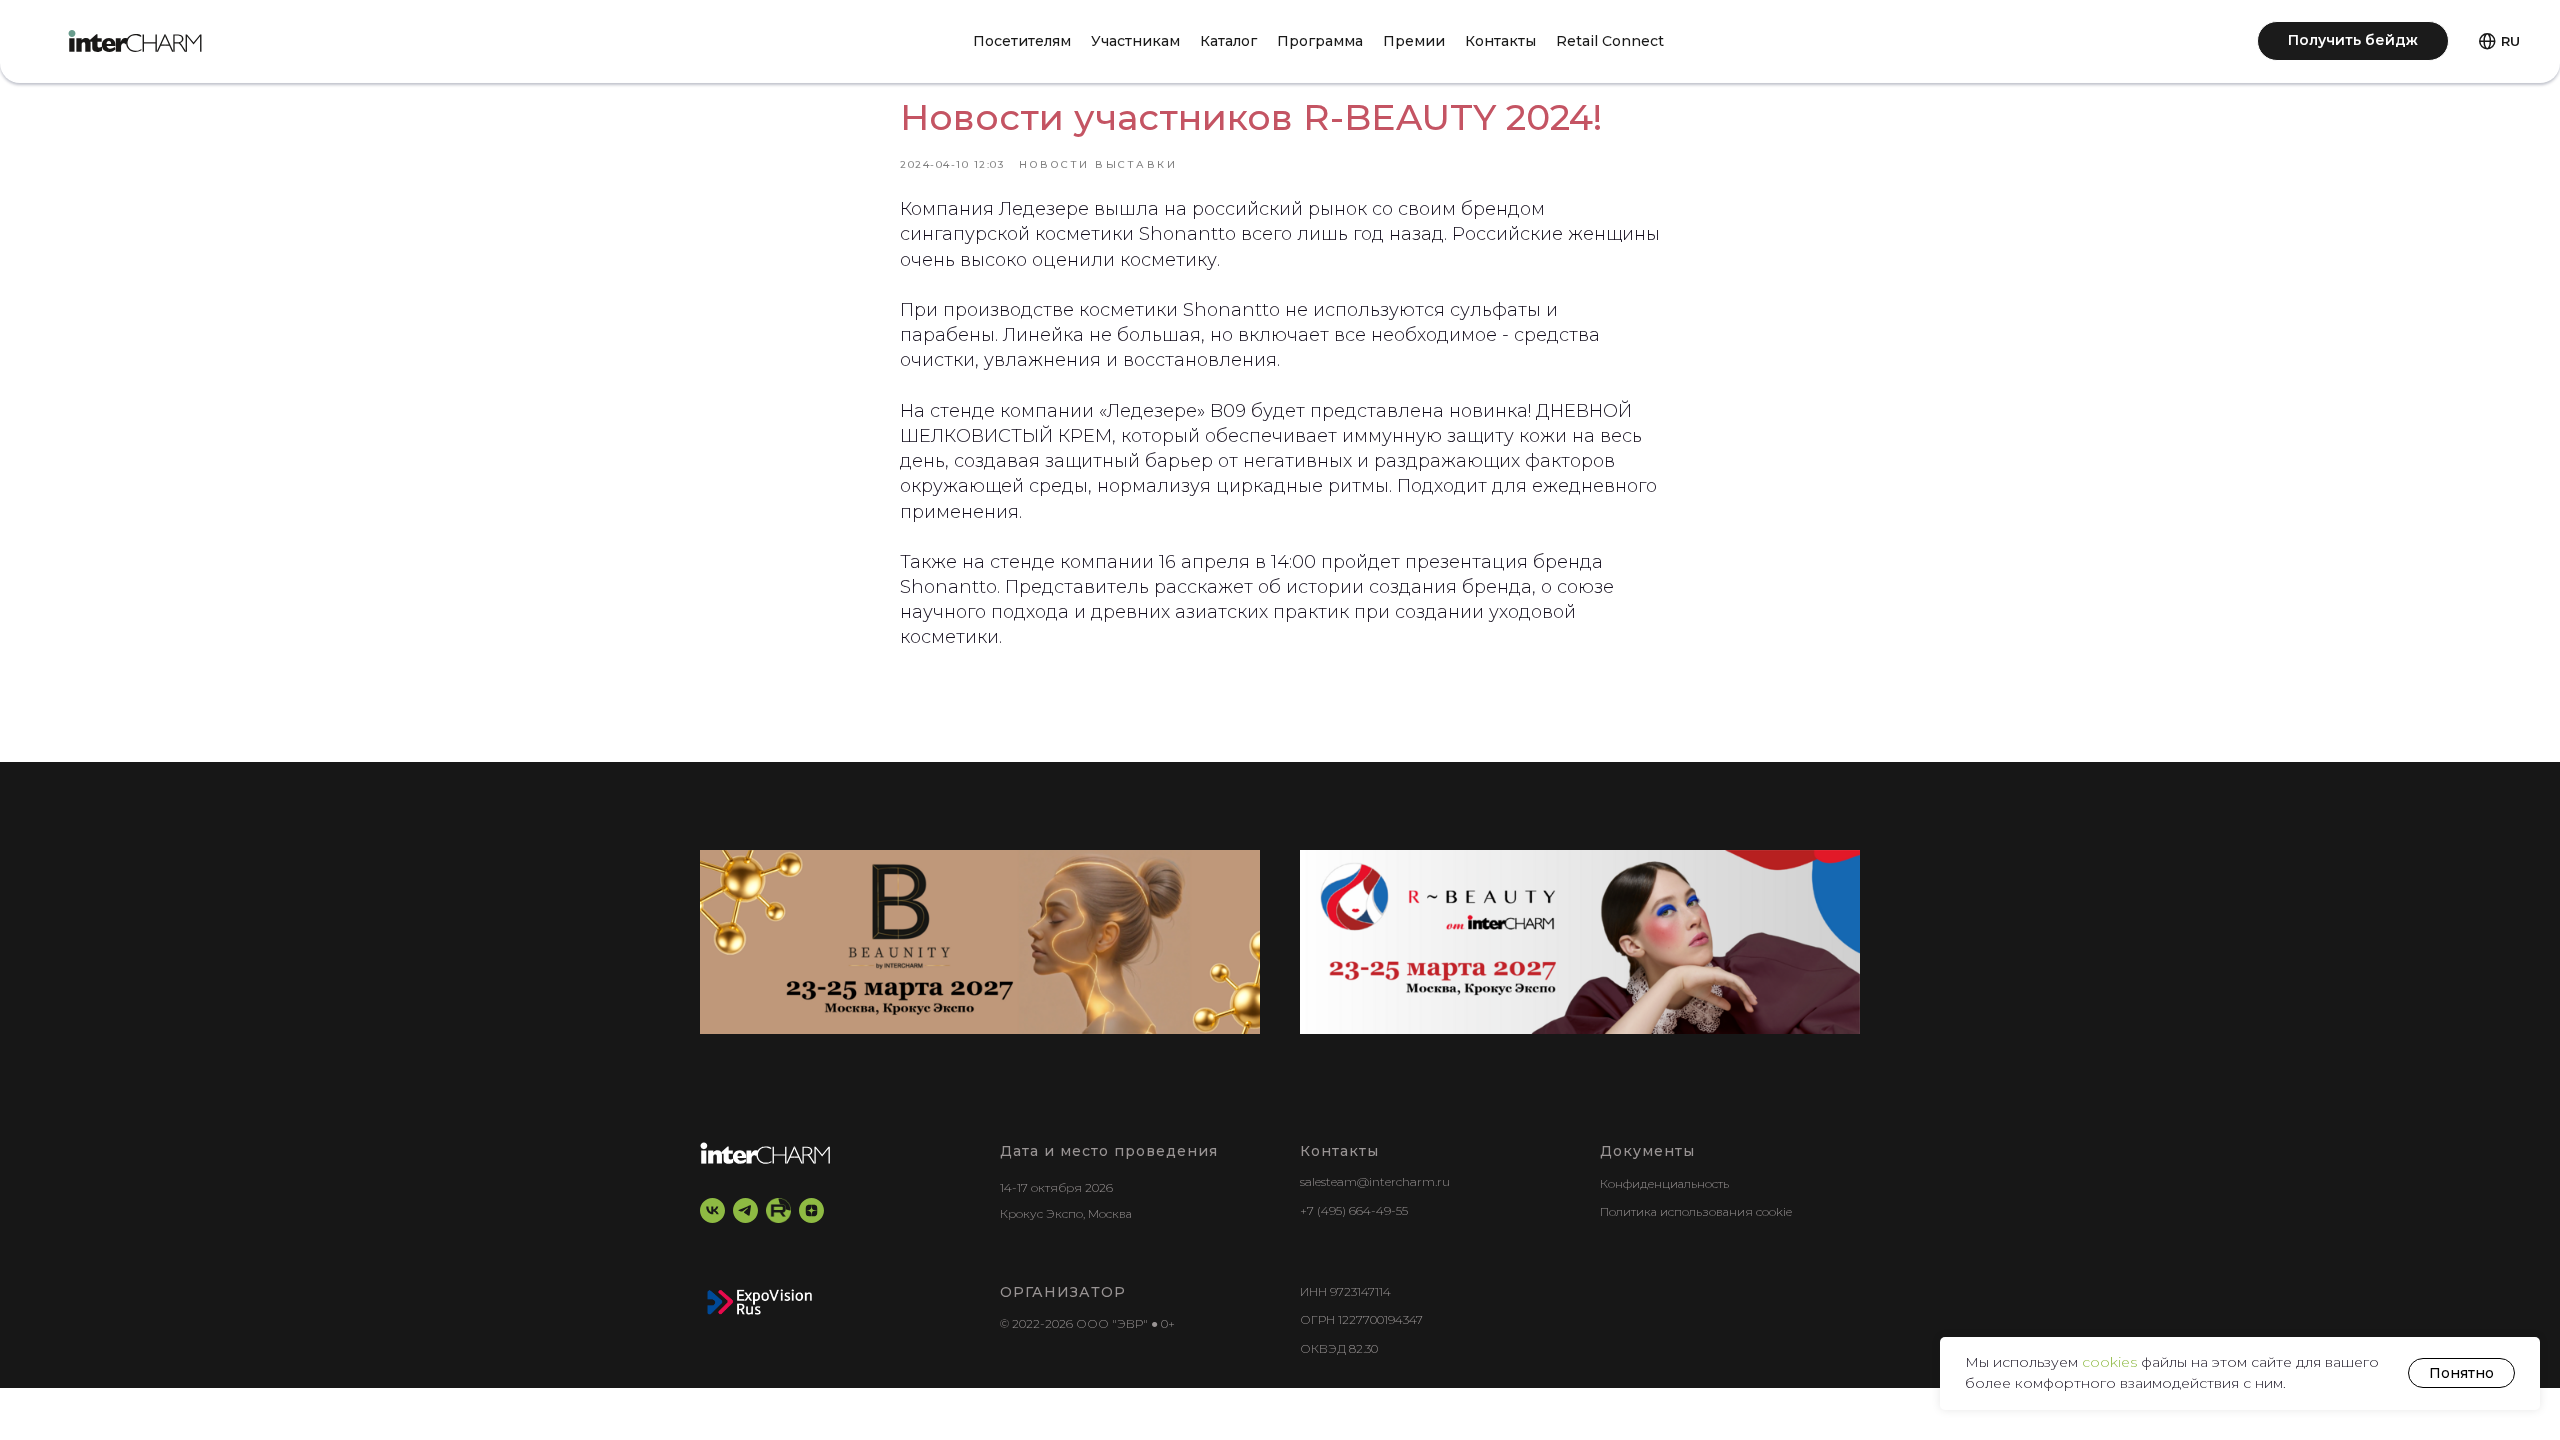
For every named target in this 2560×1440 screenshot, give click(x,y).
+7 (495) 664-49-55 (1354, 1210)
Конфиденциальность (1664, 1183)
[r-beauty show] (1580, 942)
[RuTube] (778, 1210)
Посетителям (1022, 41)
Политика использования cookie (1696, 1211)
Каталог (1228, 41)
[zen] (811, 1210)
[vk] (712, 1210)
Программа (1320, 41)
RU (2510, 41)
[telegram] (745, 1210)
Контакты (1500, 41)
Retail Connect (1610, 41)
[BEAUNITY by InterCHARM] (980, 942)
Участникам (1135, 41)
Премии (1414, 41)
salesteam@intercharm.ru (1375, 1181)
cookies (2111, 1362)
